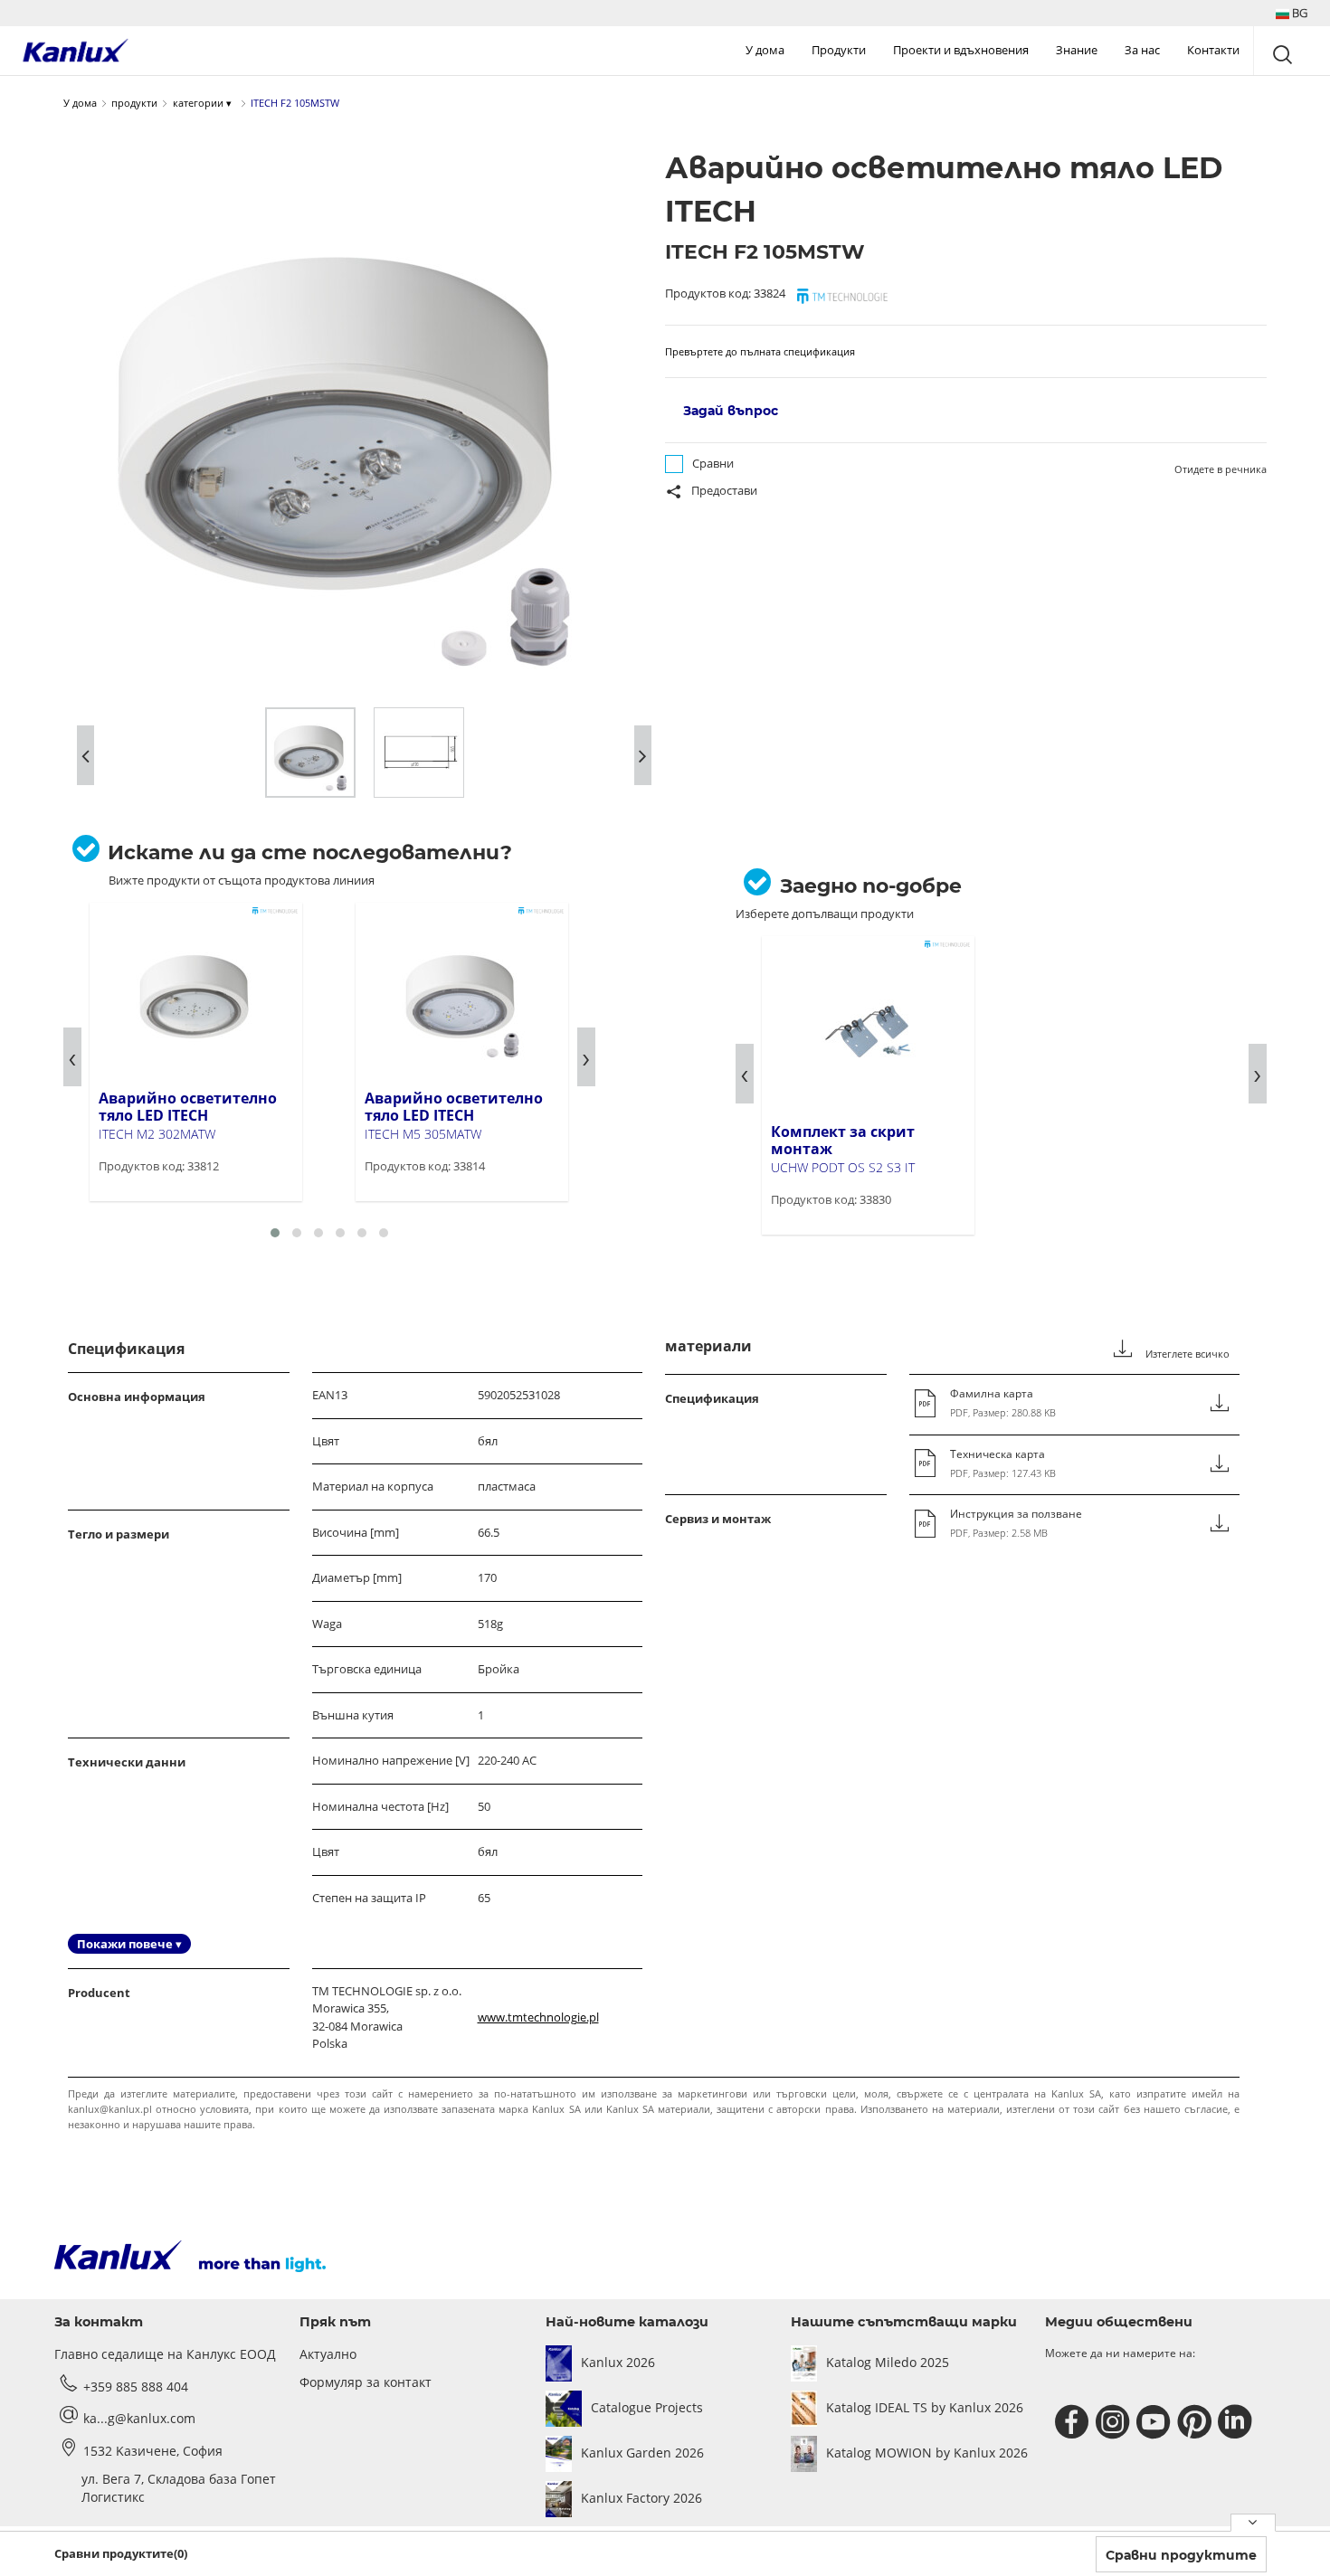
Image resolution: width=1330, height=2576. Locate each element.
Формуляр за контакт (366, 2382)
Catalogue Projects (647, 2407)
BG (1298, 13)
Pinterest (1197, 2422)
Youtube (1156, 2422)
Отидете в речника (1221, 469)
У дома (765, 50)
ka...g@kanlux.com (139, 2418)
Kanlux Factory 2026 (641, 2498)
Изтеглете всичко (1186, 1354)
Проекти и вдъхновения (961, 50)
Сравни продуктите (1181, 2555)
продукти (134, 103)
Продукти (839, 50)
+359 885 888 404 (136, 2387)
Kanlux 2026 (618, 2362)
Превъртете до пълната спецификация (760, 351)
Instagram (1115, 2422)
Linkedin (1237, 2422)
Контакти (1213, 50)
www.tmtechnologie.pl (538, 2017)
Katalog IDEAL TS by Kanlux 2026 (925, 2407)
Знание (1077, 50)
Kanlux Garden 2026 (642, 2453)
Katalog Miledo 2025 (888, 2362)
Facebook (1074, 2422)
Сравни (713, 463)
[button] (1292, 13)
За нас (1142, 50)
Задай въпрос (731, 411)
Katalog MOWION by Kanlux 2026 (927, 2453)
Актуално (328, 2354)
